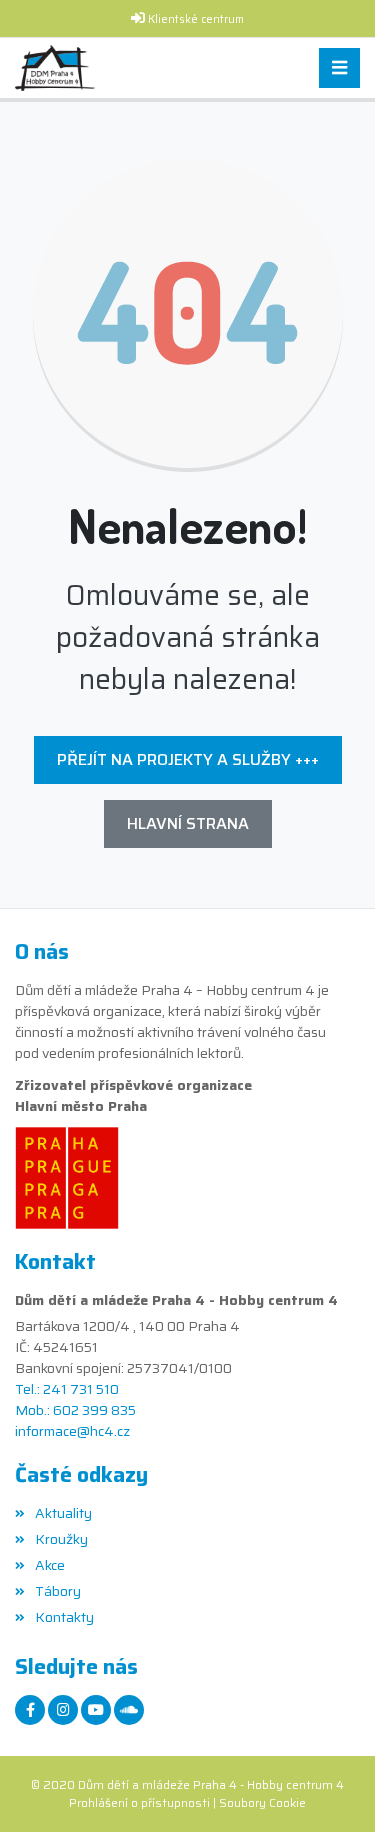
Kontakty (64, 1617)
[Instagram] (63, 1710)
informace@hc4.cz (72, 1431)
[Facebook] (30, 1710)
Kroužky (61, 1539)
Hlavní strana (188, 823)
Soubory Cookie (262, 1802)
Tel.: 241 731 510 (67, 1389)
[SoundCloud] (129, 1710)
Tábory (58, 1591)
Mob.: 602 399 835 (75, 1410)
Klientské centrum (196, 19)
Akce (50, 1565)
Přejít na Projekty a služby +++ (188, 759)
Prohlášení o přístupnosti (139, 1802)
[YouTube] (96, 1710)
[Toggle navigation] (339, 68)
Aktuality (63, 1513)
